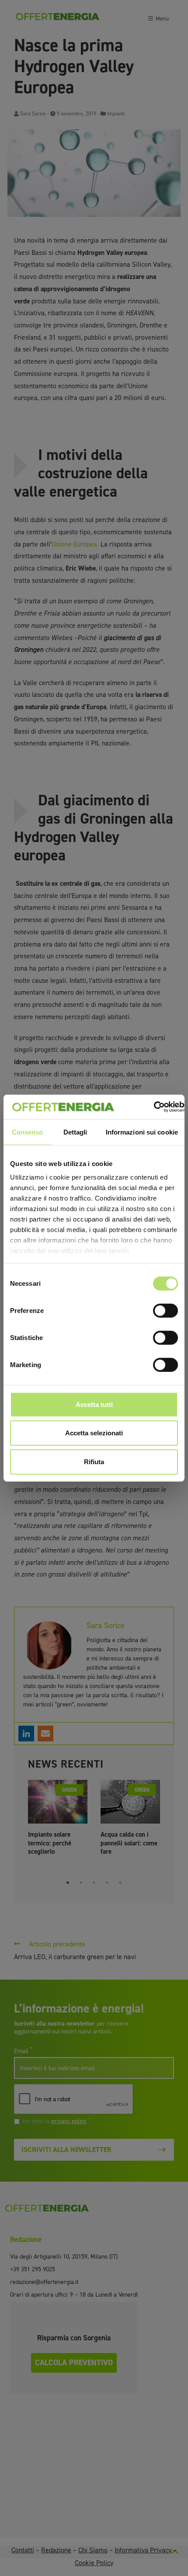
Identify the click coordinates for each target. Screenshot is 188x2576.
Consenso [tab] (28, 1132)
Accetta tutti (94, 1404)
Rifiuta (94, 1461)
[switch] (165, 1310)
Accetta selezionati (94, 1433)
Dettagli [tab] (75, 1132)
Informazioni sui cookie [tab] (142, 1132)
